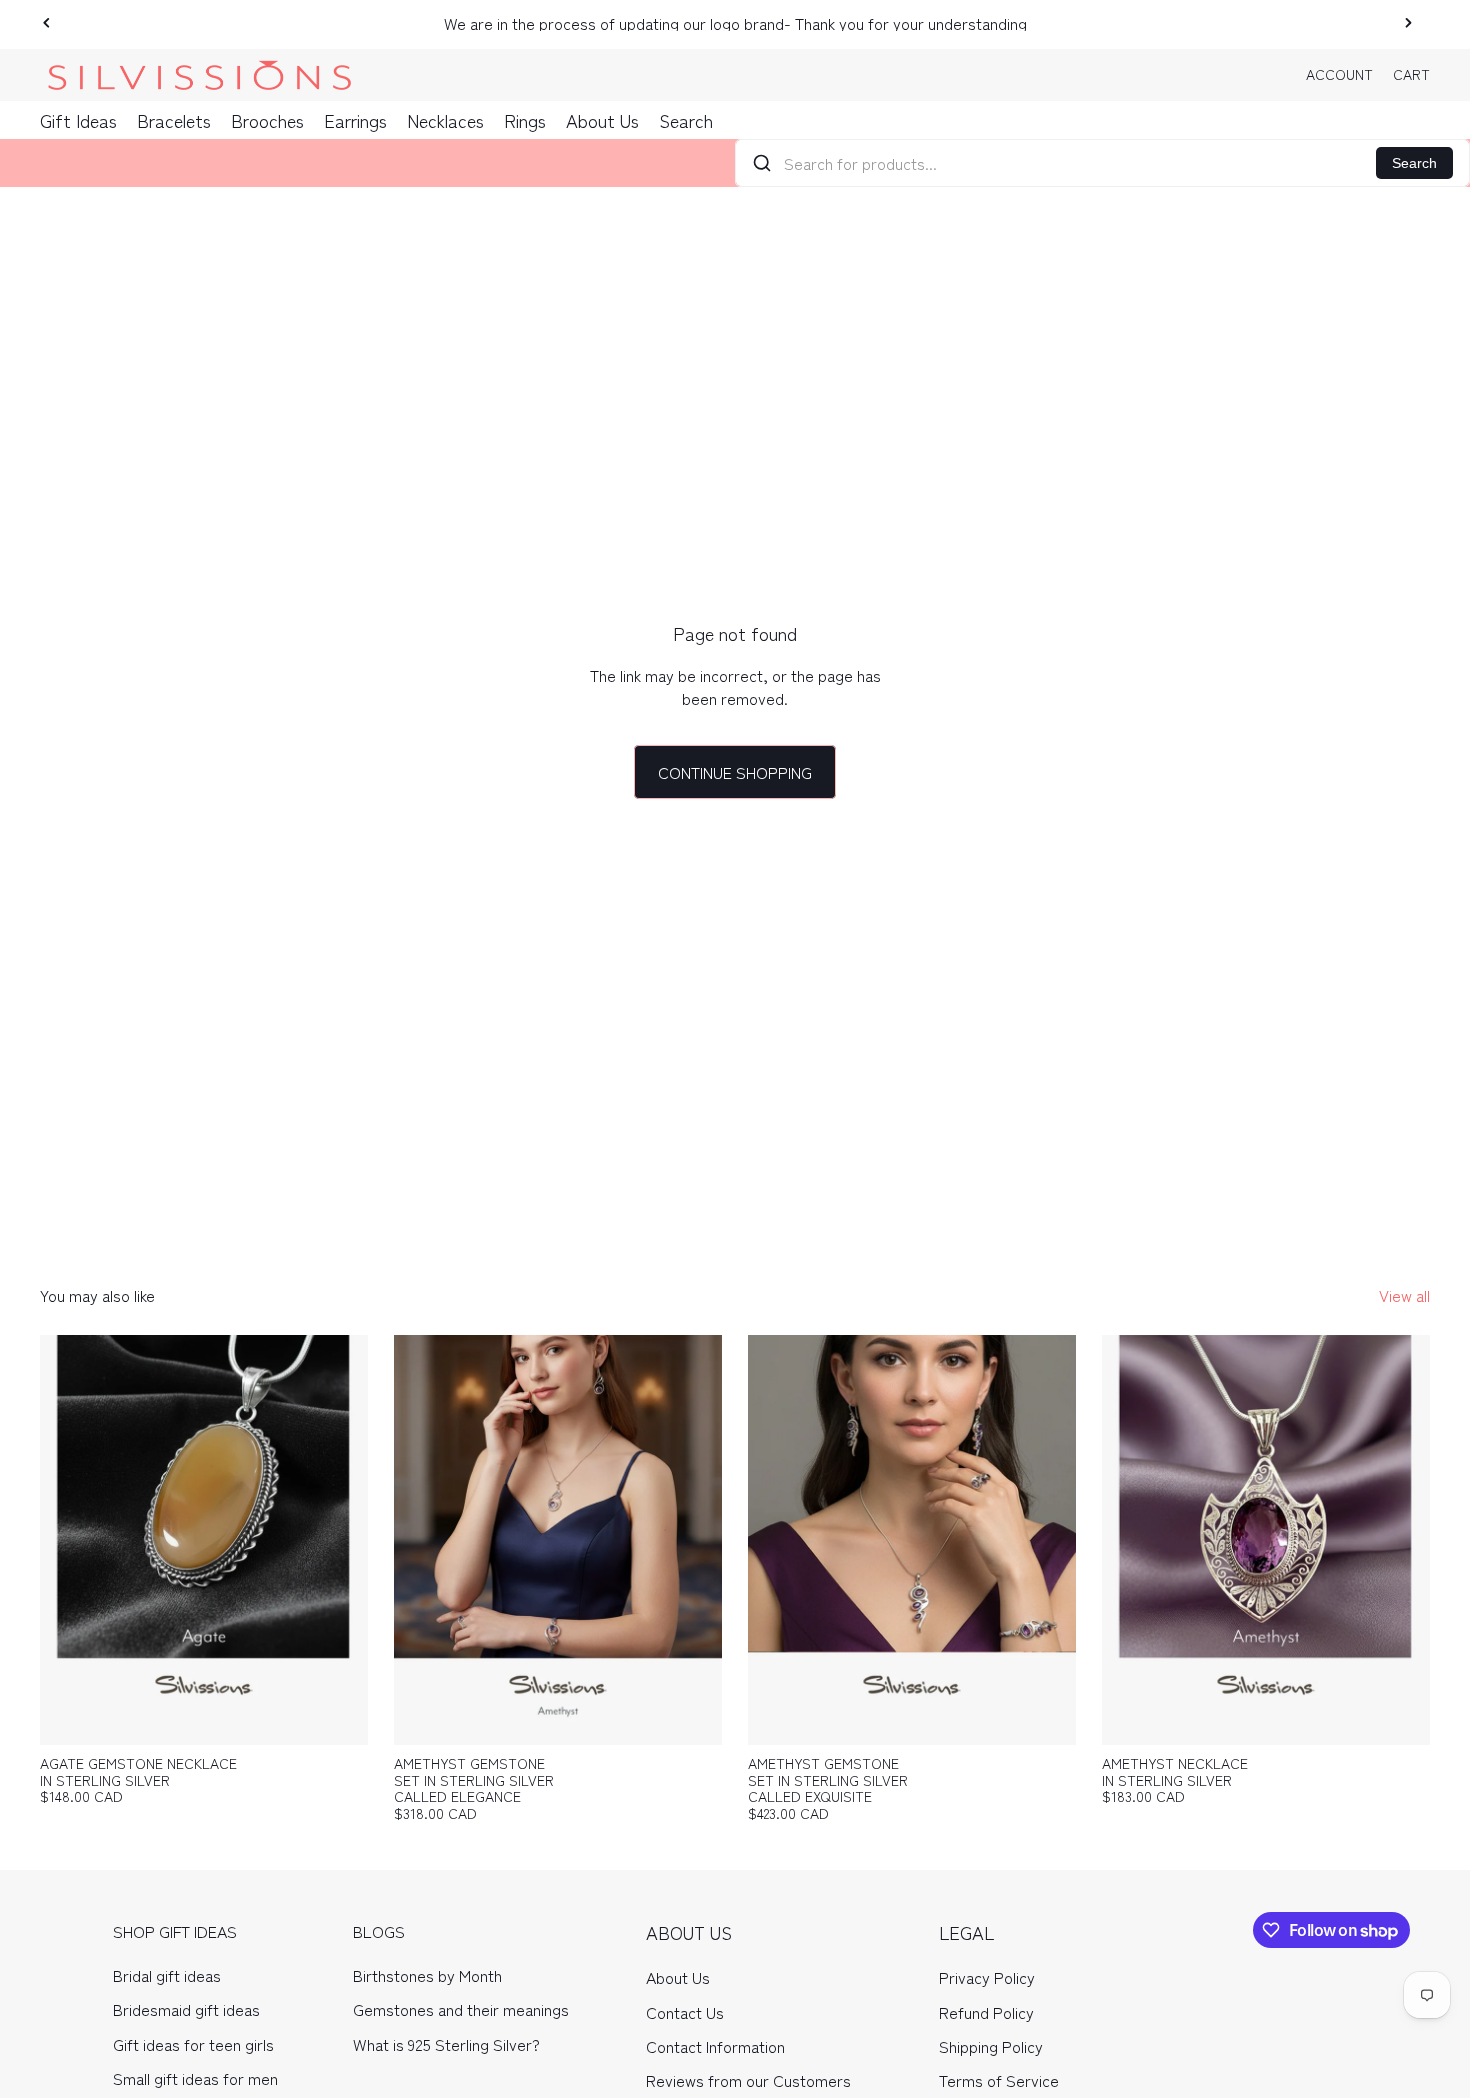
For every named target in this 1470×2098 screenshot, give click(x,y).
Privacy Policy (987, 1977)
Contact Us (685, 2012)
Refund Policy (986, 2012)
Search (1414, 163)
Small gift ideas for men (195, 2078)
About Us (678, 1977)
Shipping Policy (991, 2046)
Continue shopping (735, 772)
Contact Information (715, 2046)
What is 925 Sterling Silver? (446, 2044)
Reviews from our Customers (748, 2080)
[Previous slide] (47, 23)
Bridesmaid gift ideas (186, 2009)
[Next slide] (1408, 23)
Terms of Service (999, 2080)
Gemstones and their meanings (461, 2009)
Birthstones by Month (427, 1975)
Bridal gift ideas (167, 1975)
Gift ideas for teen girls (193, 2044)
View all (1404, 1295)
